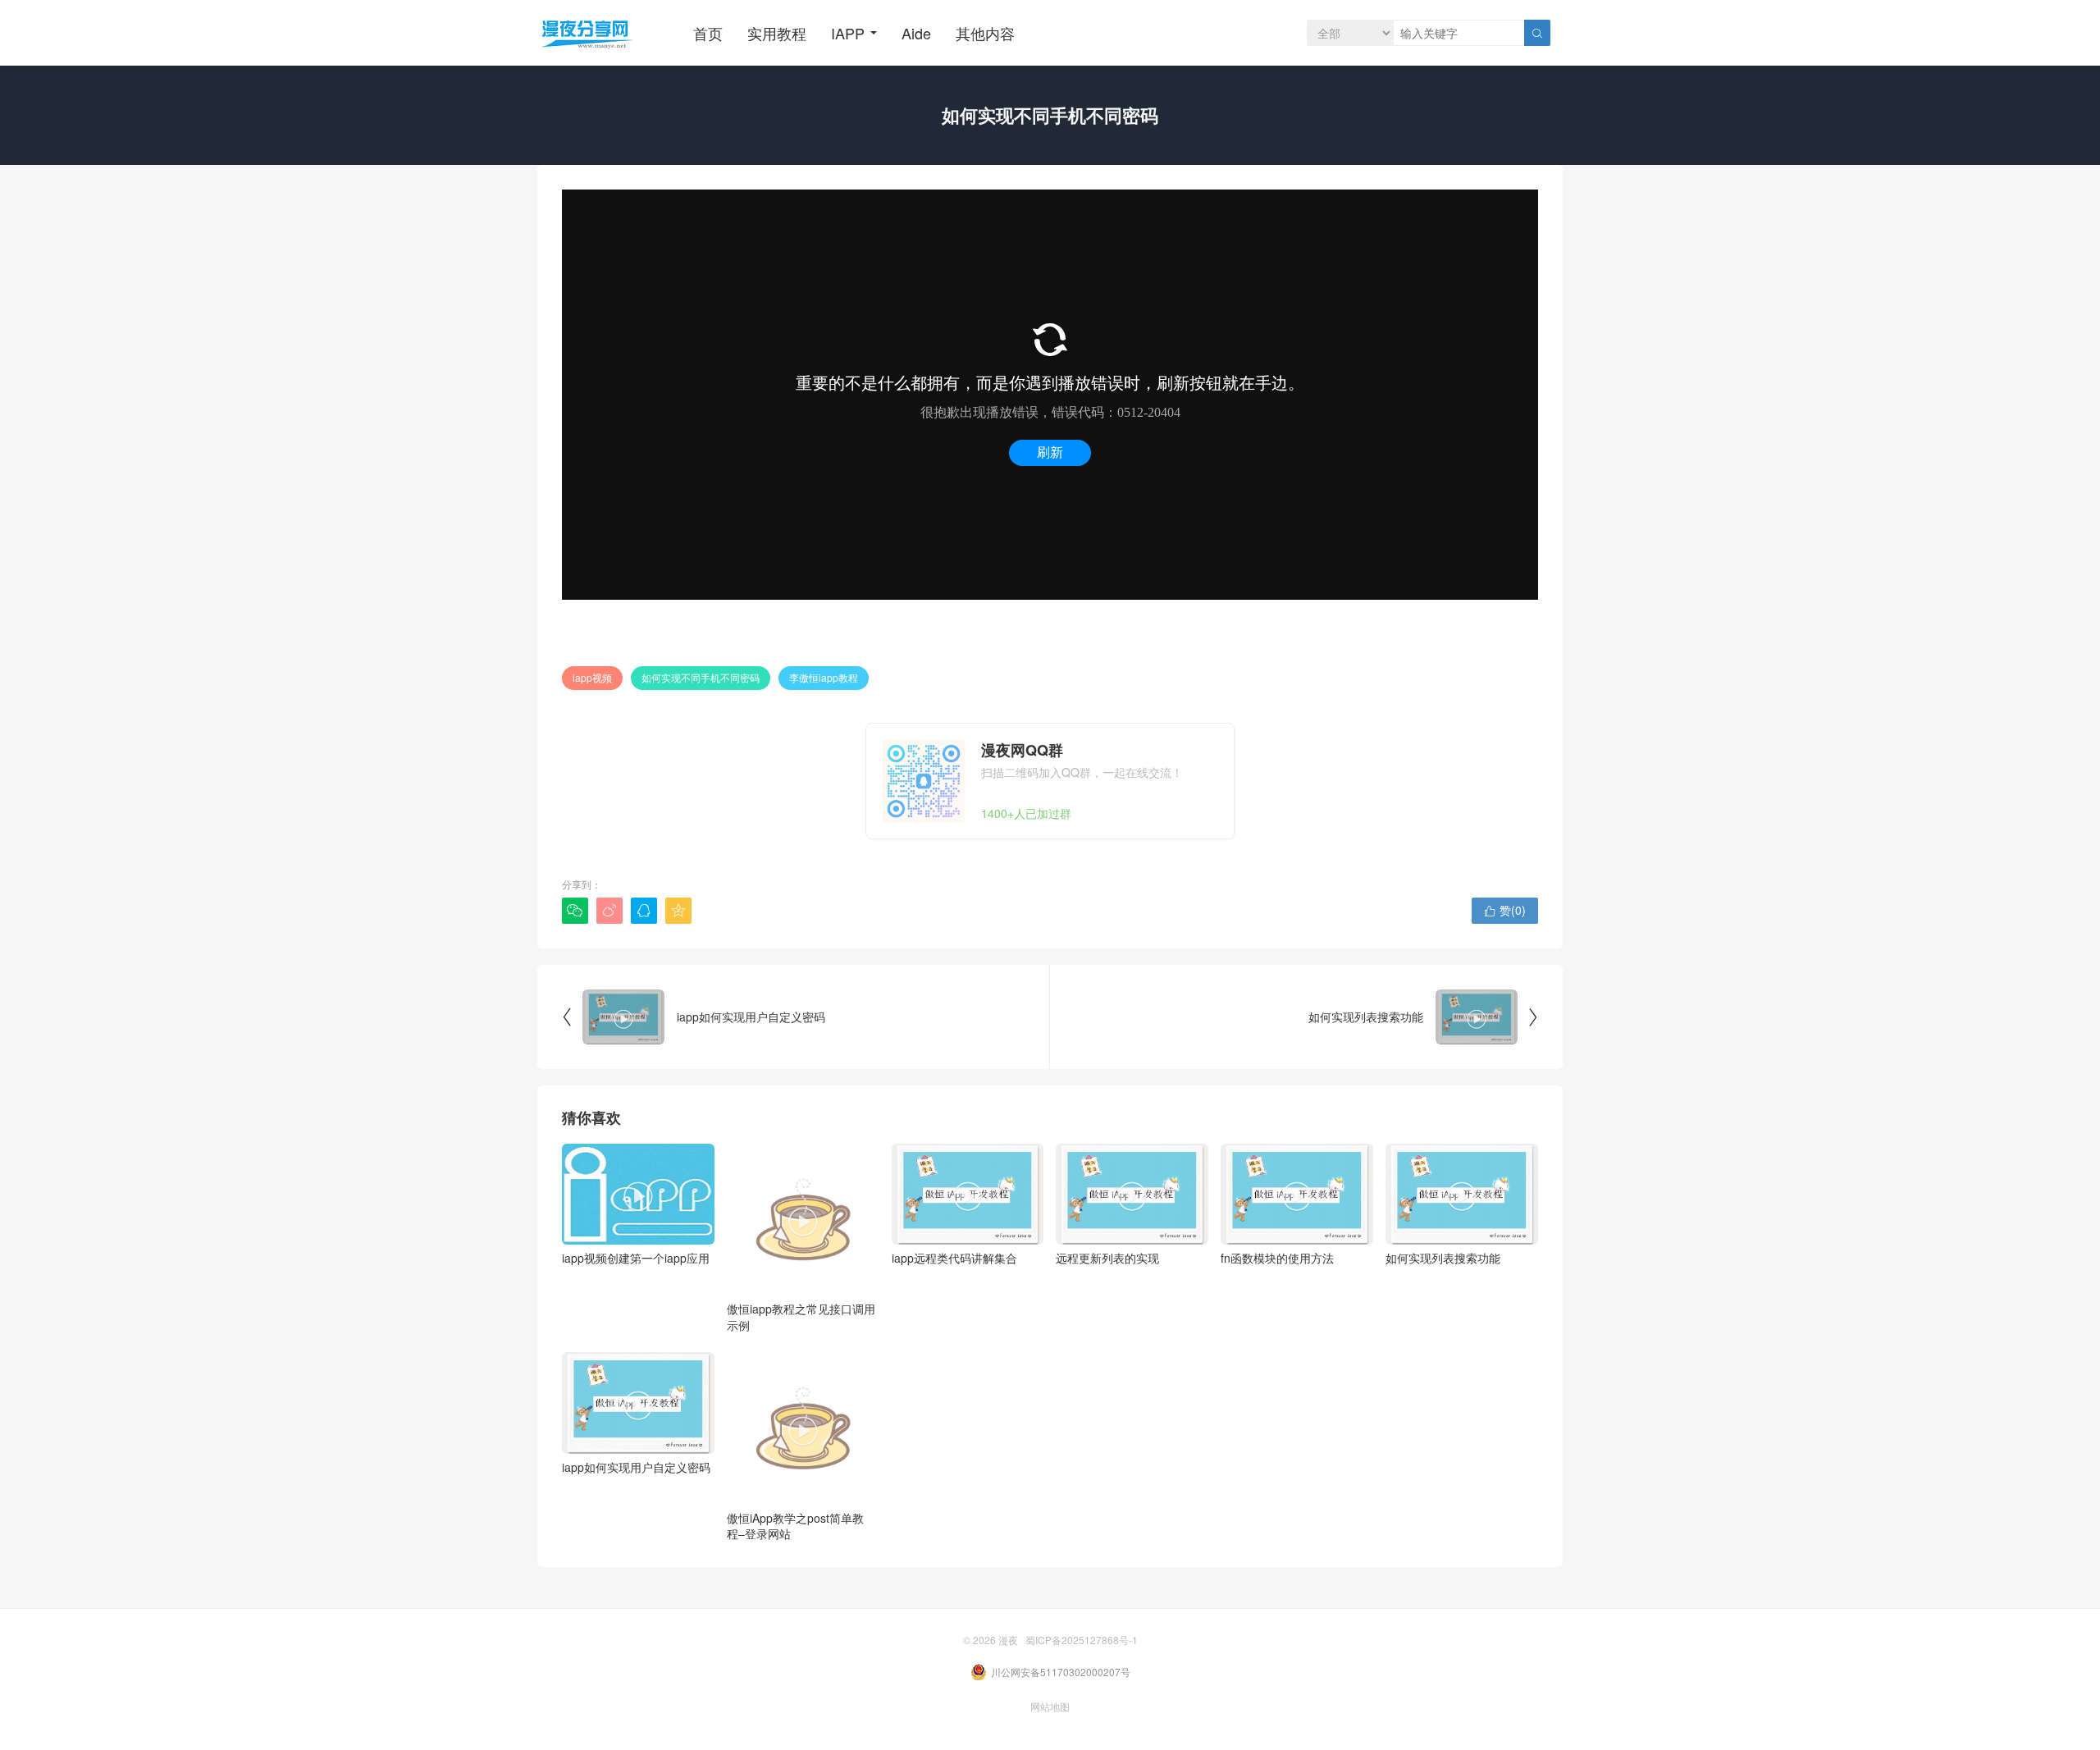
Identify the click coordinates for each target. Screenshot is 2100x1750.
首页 (708, 33)
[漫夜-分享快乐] (587, 33)
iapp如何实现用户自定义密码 (636, 1431)
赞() (1505, 910)
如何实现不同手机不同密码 (701, 677)
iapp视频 (592, 677)
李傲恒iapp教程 (824, 677)
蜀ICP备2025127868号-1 (1082, 1640)
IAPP (848, 33)
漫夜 (1008, 1640)
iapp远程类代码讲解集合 (954, 1222)
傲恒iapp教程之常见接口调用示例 (801, 1268)
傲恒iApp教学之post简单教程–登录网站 (795, 1477)
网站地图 (1050, 1706)
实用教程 (777, 33)
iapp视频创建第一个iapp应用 (636, 1222)
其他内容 (985, 33)
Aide (916, 33)
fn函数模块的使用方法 (1277, 1222)
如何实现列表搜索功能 (1443, 1222)
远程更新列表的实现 (1107, 1222)
